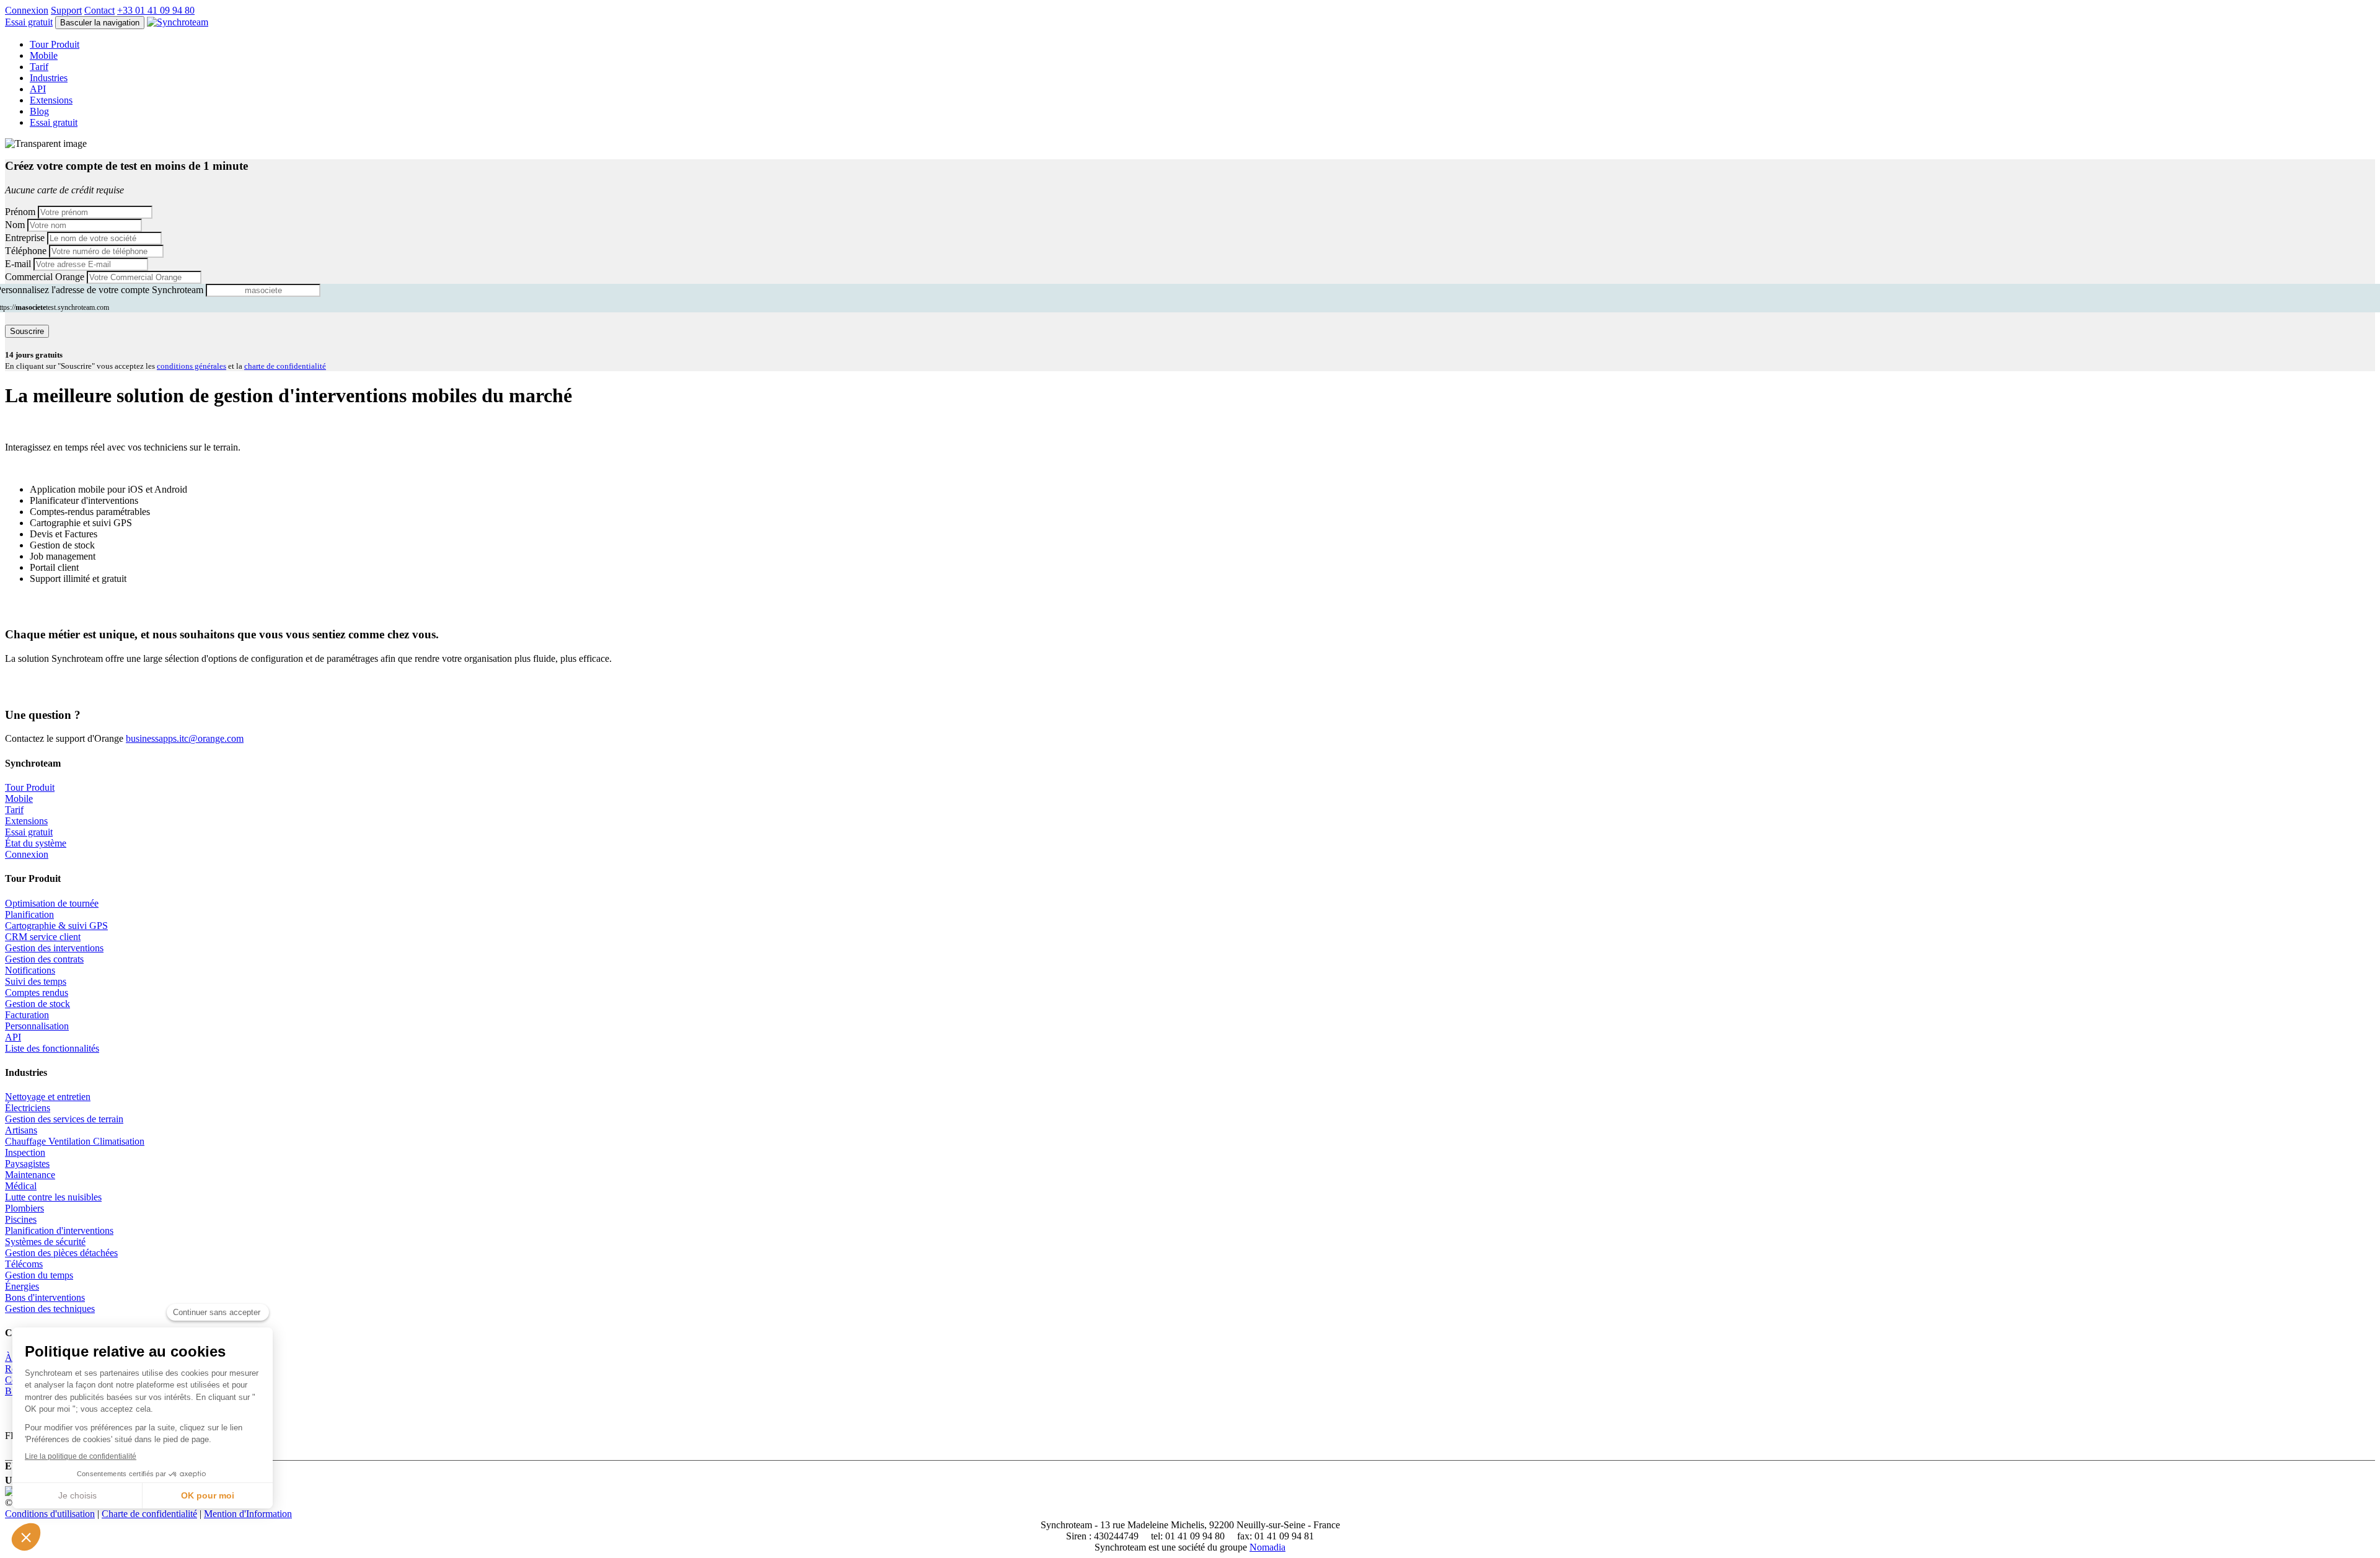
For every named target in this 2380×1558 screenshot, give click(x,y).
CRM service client (43, 937)
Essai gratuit (29, 832)
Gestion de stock (37, 1004)
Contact (99, 10)
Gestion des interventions (54, 948)
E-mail (18, 264)
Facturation (27, 1015)
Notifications (30, 970)
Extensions (51, 100)
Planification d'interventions (59, 1230)
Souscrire (27, 331)
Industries (49, 78)
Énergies (22, 1286)
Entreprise (25, 238)
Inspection (25, 1152)
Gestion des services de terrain (64, 1119)
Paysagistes (27, 1164)
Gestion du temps (39, 1275)
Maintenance (30, 1175)
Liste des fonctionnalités (52, 1048)
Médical (21, 1186)
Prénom (20, 212)
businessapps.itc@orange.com (185, 738)
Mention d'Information (248, 1514)
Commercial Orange (45, 277)
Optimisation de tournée (52, 903)
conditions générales (192, 366)
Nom (15, 225)
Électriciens (28, 1108)
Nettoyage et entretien (48, 1097)
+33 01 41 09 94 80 (156, 10)
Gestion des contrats (44, 959)
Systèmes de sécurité (45, 1242)
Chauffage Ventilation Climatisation (75, 1141)
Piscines (21, 1219)
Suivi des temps (36, 981)
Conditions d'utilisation (50, 1514)
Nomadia (1267, 1547)
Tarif (39, 67)
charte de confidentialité (285, 366)
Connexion (27, 10)
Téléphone (26, 251)
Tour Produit (55, 44)
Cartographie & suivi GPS (56, 926)
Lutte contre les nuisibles (53, 1197)
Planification (29, 914)
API (38, 89)
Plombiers (24, 1208)
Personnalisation (37, 1026)
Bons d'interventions (45, 1297)
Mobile (44, 55)
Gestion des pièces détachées (61, 1253)
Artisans (21, 1130)
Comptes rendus (37, 992)
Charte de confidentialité (149, 1514)
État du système (36, 843)
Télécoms (24, 1264)
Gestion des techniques (50, 1309)
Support (66, 10)
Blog (39, 111)
